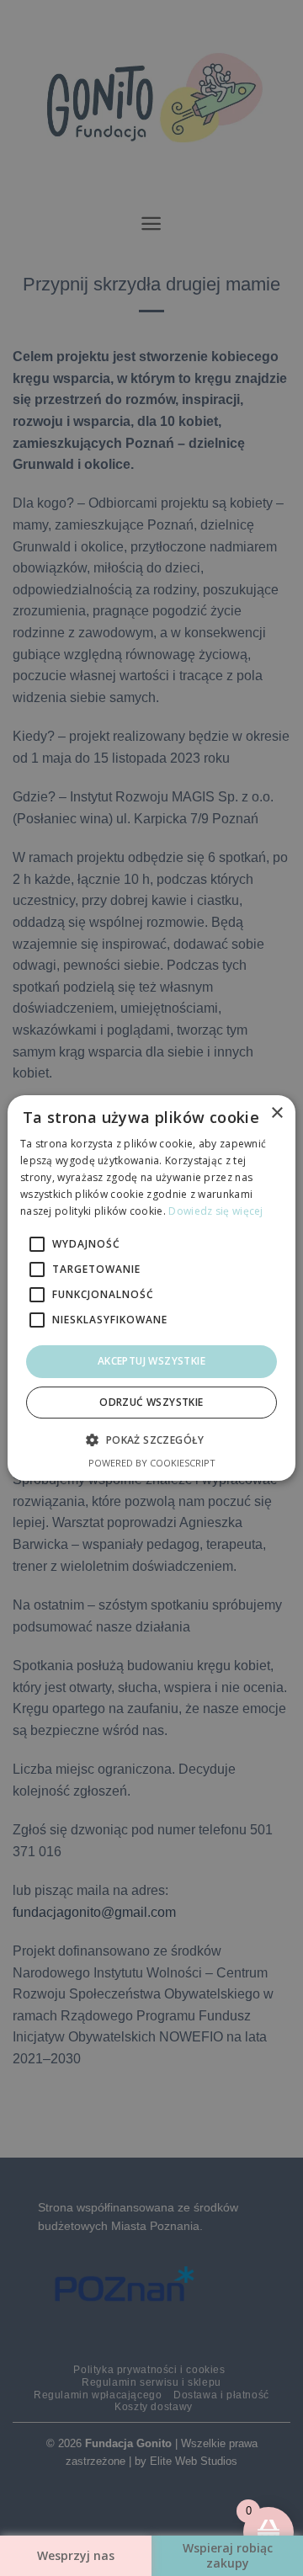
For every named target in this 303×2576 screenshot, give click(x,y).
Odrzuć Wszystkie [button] (151, 1402)
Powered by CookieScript (152, 1463)
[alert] (151, 1288)
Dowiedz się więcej (215, 1211)
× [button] (276, 1113)
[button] (151, 1440)
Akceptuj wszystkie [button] (151, 1361)
